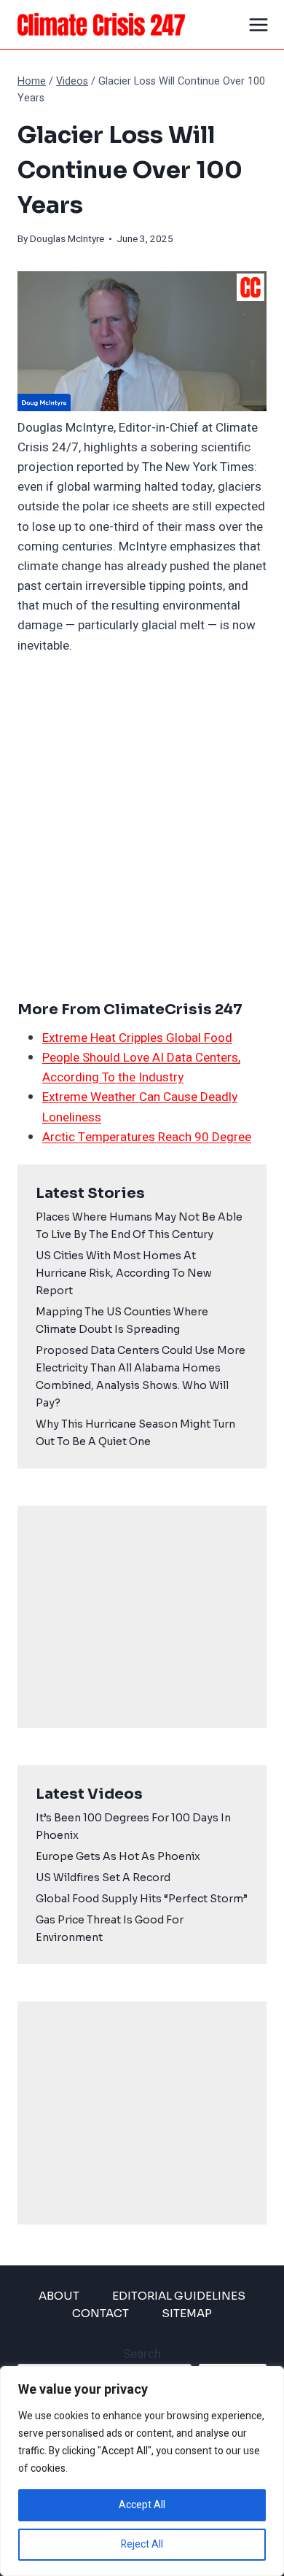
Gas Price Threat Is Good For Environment (110, 1929)
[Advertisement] (142, 827)
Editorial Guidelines (179, 2296)
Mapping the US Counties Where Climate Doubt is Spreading (122, 1320)
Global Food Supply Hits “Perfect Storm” (142, 1899)
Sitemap (187, 2313)
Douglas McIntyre (67, 239)
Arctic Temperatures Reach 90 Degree (147, 1137)
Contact (100, 2313)
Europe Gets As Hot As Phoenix (118, 1856)
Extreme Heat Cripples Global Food (137, 1038)
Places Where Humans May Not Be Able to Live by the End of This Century (139, 1226)
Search (142, 2354)
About (59, 2296)
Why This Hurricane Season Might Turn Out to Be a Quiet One (135, 1433)
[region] (142, 2471)
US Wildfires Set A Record (103, 1877)
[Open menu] (259, 24)
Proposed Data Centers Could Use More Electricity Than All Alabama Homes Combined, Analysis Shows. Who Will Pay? (141, 1377)
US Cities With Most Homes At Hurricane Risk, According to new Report (124, 1273)
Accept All (142, 2505)
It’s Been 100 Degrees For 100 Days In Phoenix (133, 1826)
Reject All (142, 2544)
